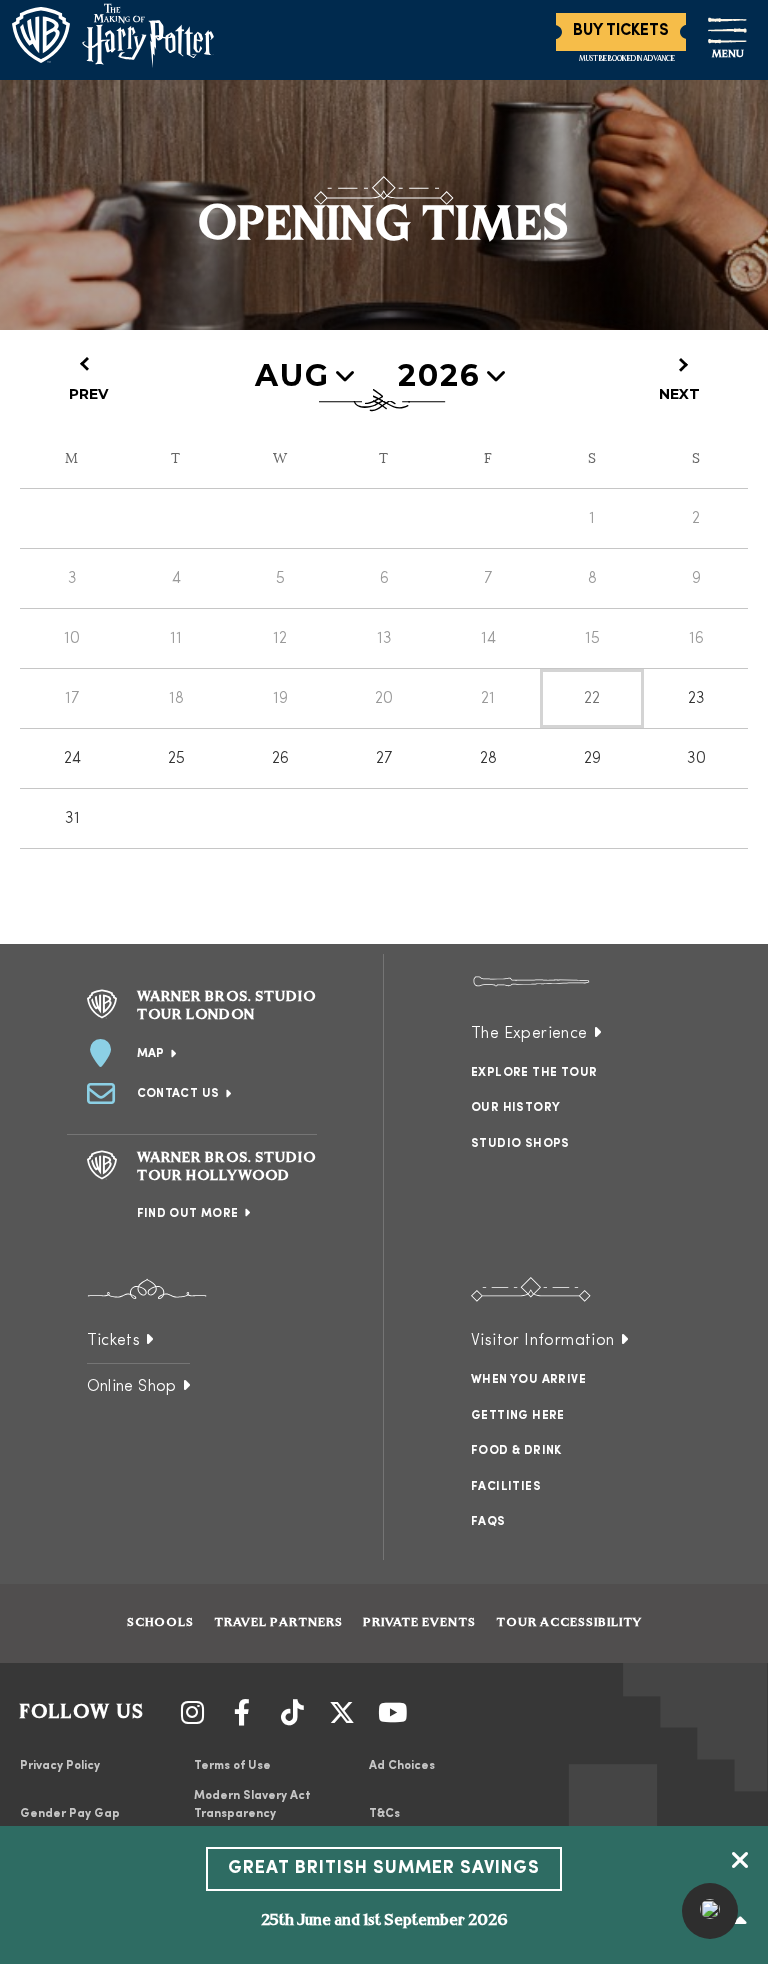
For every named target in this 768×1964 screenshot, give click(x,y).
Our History (515, 1108)
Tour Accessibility (569, 1623)
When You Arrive (528, 1380)
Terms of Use (232, 1766)
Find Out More (188, 1214)
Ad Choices (402, 1766)
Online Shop (132, 1387)
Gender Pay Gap (70, 1814)
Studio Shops (520, 1144)
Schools (160, 1623)
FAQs (488, 1522)
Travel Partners (278, 1623)
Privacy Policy (60, 1766)
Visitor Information (543, 1341)
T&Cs (384, 1814)
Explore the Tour (534, 1073)
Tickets (114, 1341)
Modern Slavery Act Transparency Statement (252, 1814)
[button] (710, 1911)
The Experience (529, 1034)
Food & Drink (516, 1451)
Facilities (506, 1487)
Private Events (419, 1623)
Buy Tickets (621, 31)
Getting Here (518, 1416)
